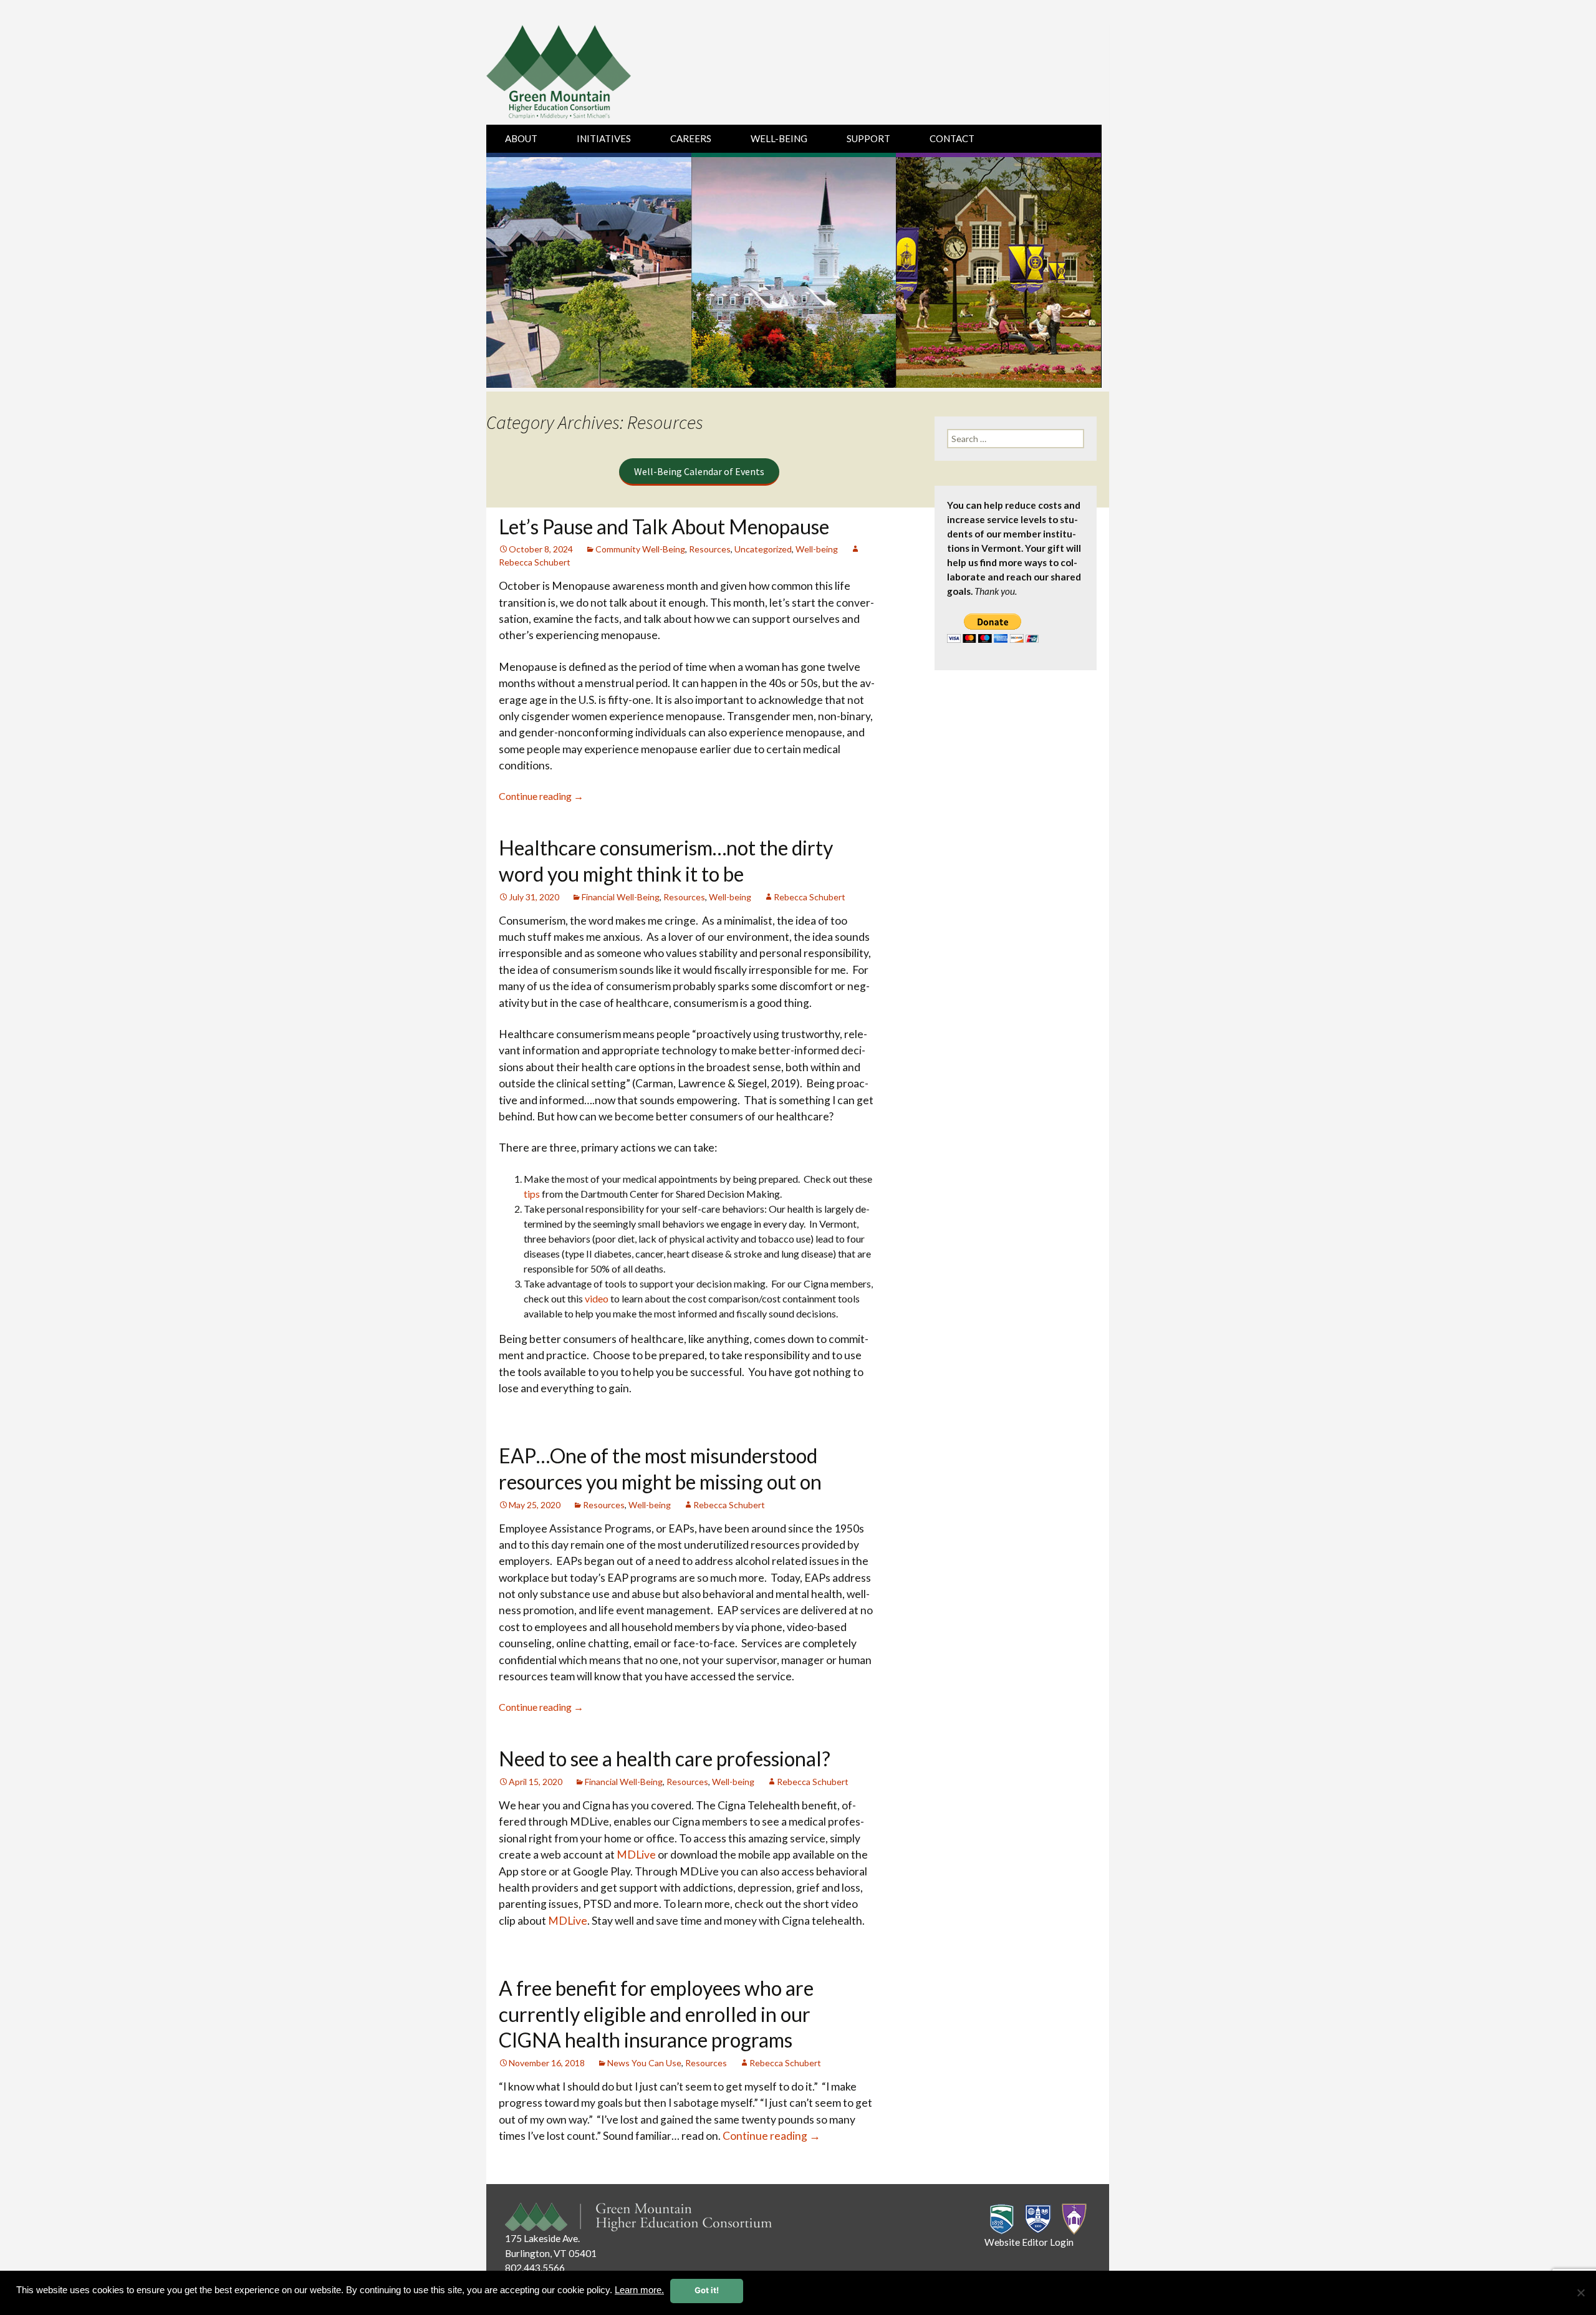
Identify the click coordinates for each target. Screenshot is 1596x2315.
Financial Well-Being (621, 897)
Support (868, 138)
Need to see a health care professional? (665, 1759)
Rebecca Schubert (810, 897)
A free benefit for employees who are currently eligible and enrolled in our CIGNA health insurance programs (656, 2014)
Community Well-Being (640, 549)
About (521, 138)
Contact (952, 138)
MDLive (636, 1855)
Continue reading (541, 796)
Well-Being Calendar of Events (699, 471)
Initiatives (604, 138)
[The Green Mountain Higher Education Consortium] (572, 75)
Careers (691, 138)
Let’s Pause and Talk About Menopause (664, 527)
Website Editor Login (1029, 2242)
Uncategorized (763, 549)
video (597, 1298)
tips (532, 1194)
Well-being (817, 549)
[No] (1580, 2293)
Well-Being (779, 138)
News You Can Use (644, 2063)
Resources (710, 549)
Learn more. (639, 2290)
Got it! (707, 2290)
